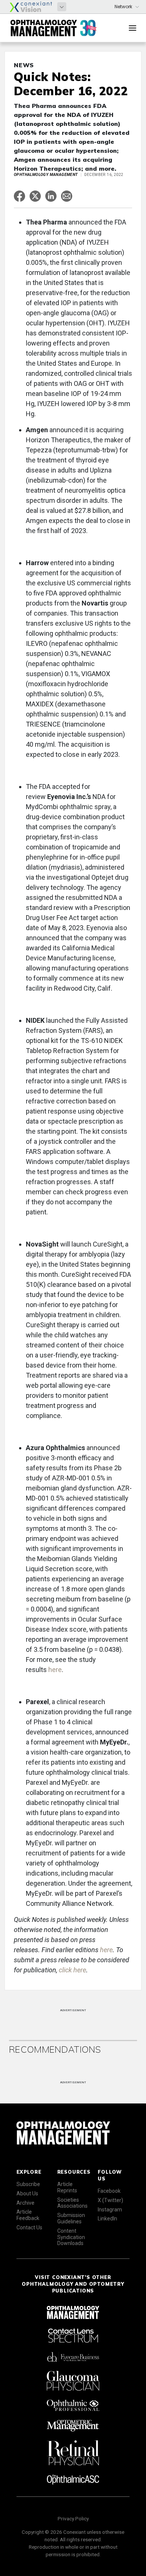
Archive (25, 2203)
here (55, 1670)
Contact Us (29, 2227)
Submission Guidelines (71, 2218)
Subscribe (28, 2184)
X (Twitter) (110, 2200)
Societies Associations (72, 2203)
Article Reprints (67, 2187)
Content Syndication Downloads (71, 2237)
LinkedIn (107, 2219)
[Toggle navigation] (133, 28)
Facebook (109, 2191)
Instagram (110, 2210)
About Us (27, 2193)
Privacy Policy (73, 2518)
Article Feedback (28, 2215)
